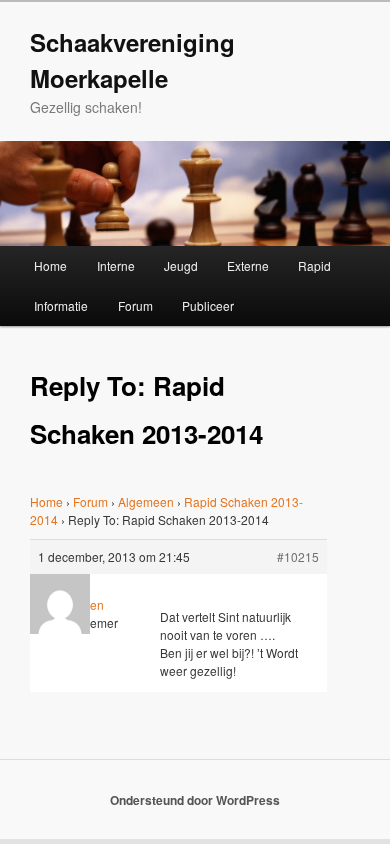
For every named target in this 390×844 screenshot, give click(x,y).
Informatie (61, 305)
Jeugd (181, 265)
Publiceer (208, 305)
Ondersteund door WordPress (195, 800)
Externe (248, 265)
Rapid (314, 265)
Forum (135, 305)
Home (50, 265)
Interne (116, 265)
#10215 (298, 556)
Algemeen (146, 501)
